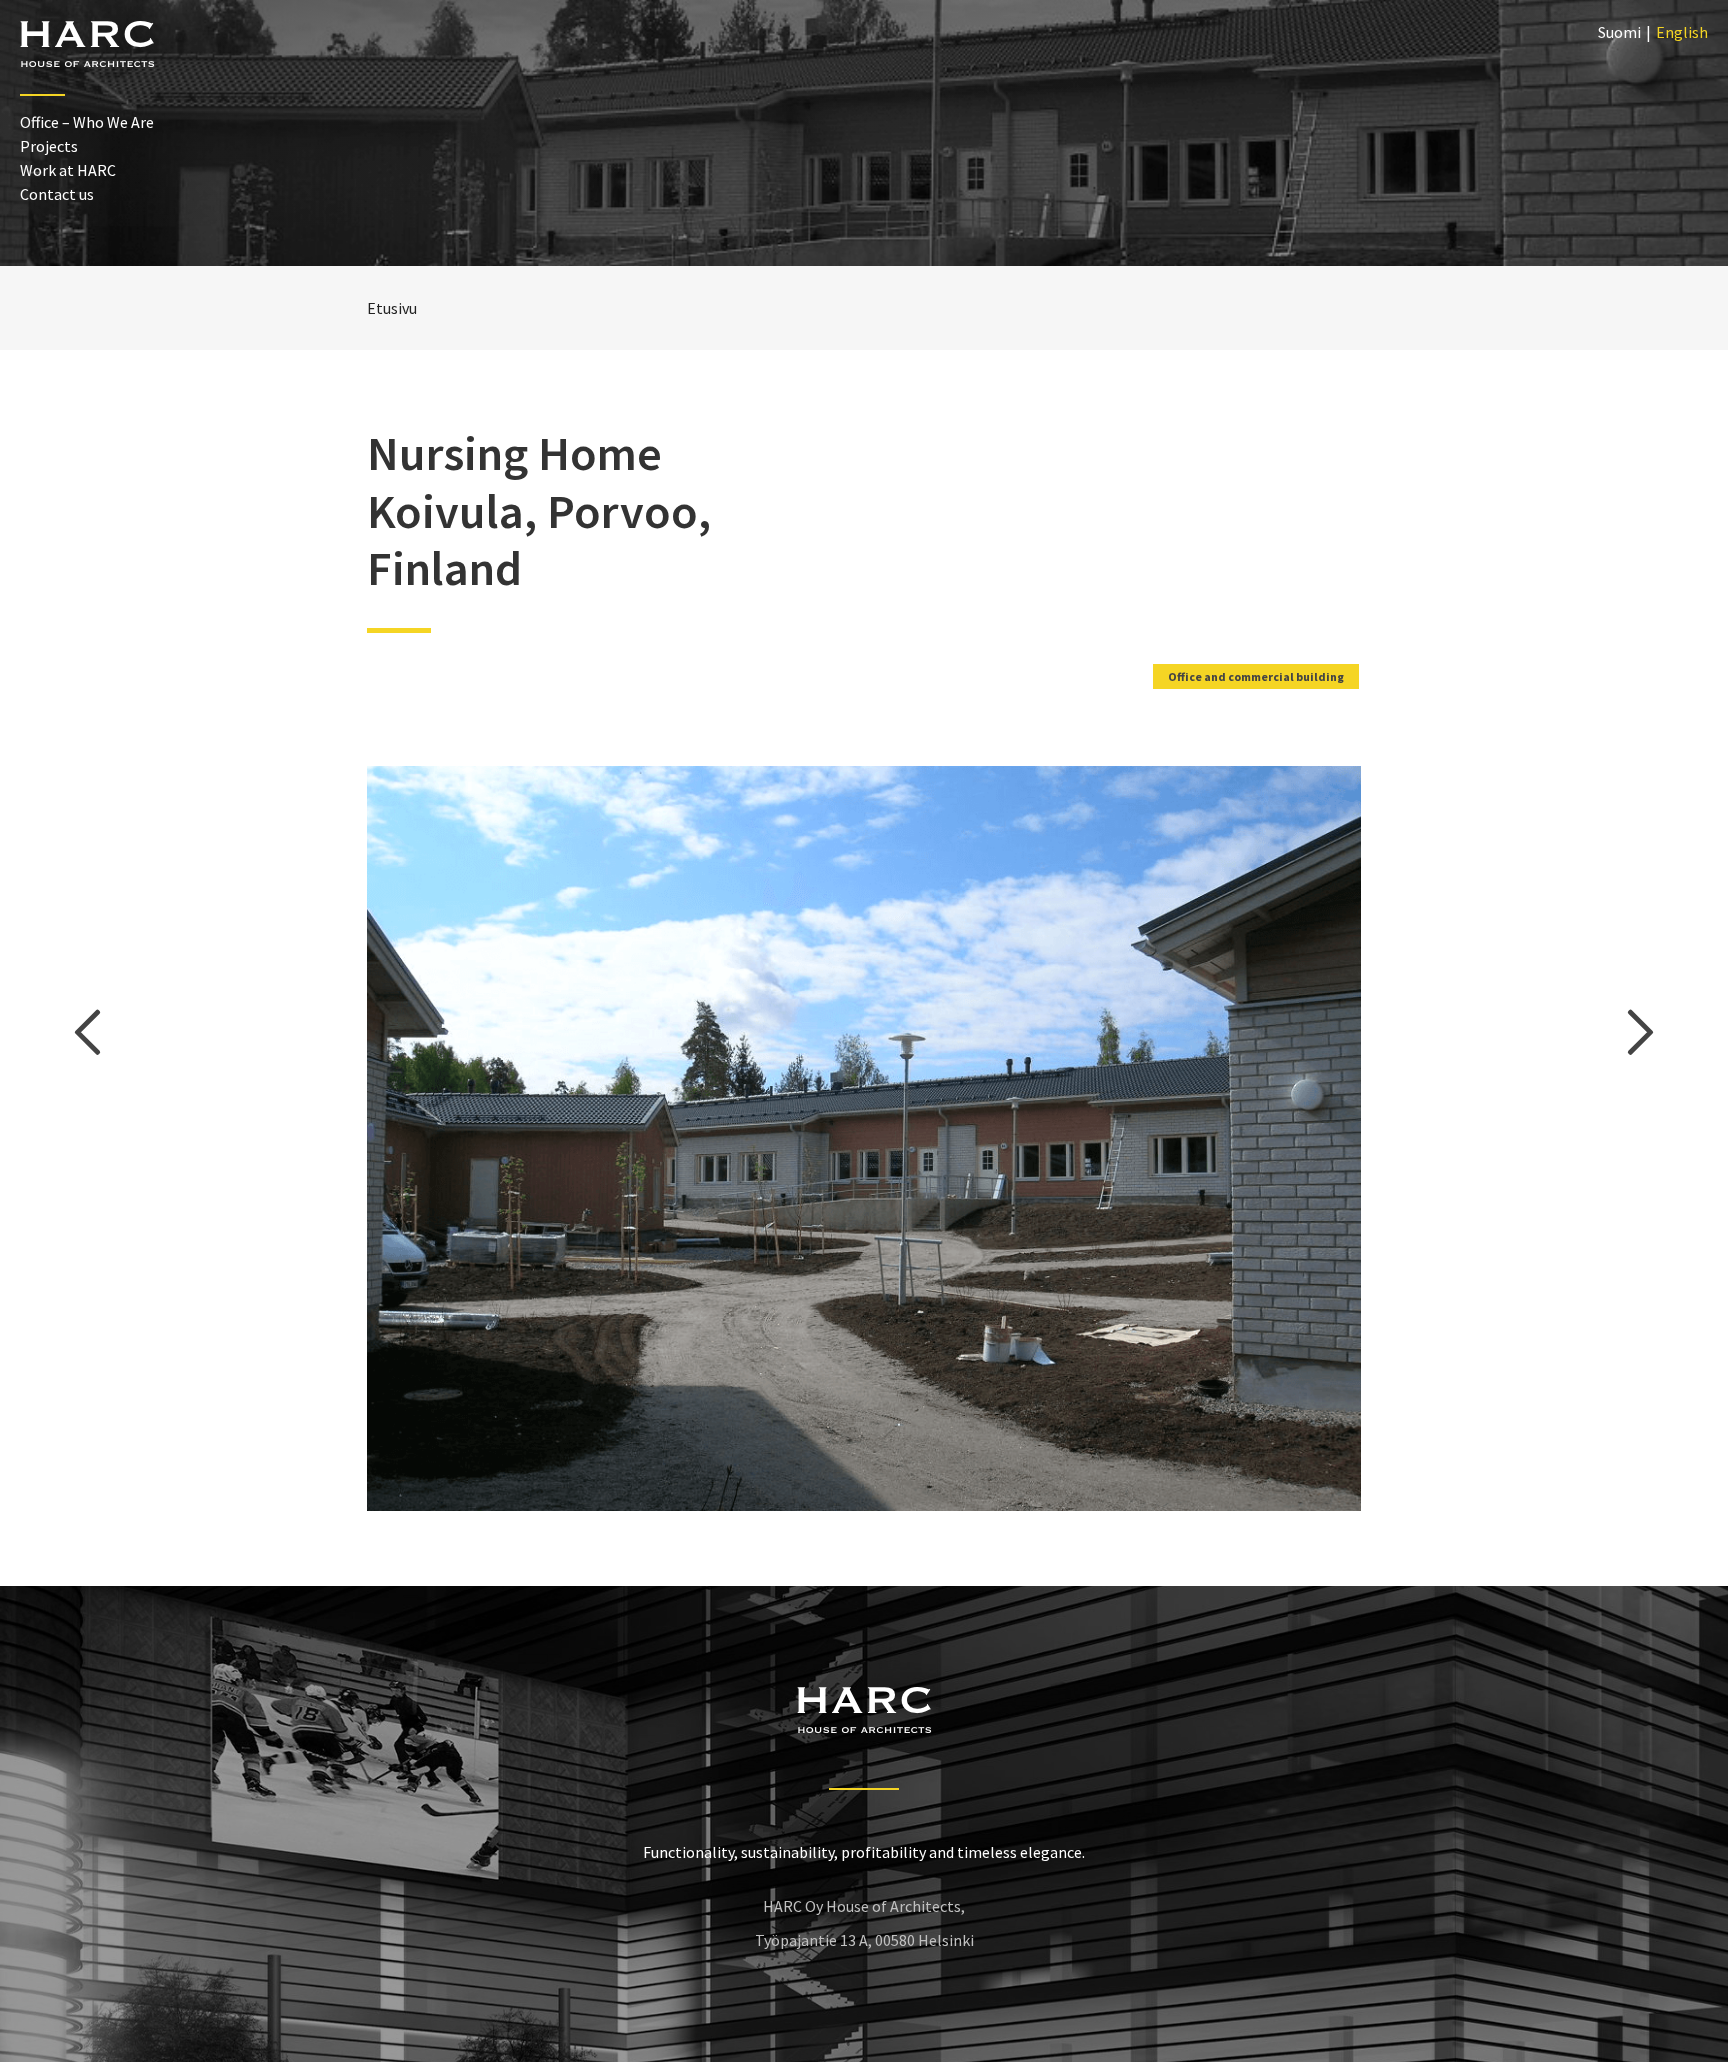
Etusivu (392, 308)
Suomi (1619, 32)
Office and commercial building (1256, 676)
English (1682, 32)
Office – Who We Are (87, 122)
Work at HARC (68, 170)
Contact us (57, 194)
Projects (49, 146)
